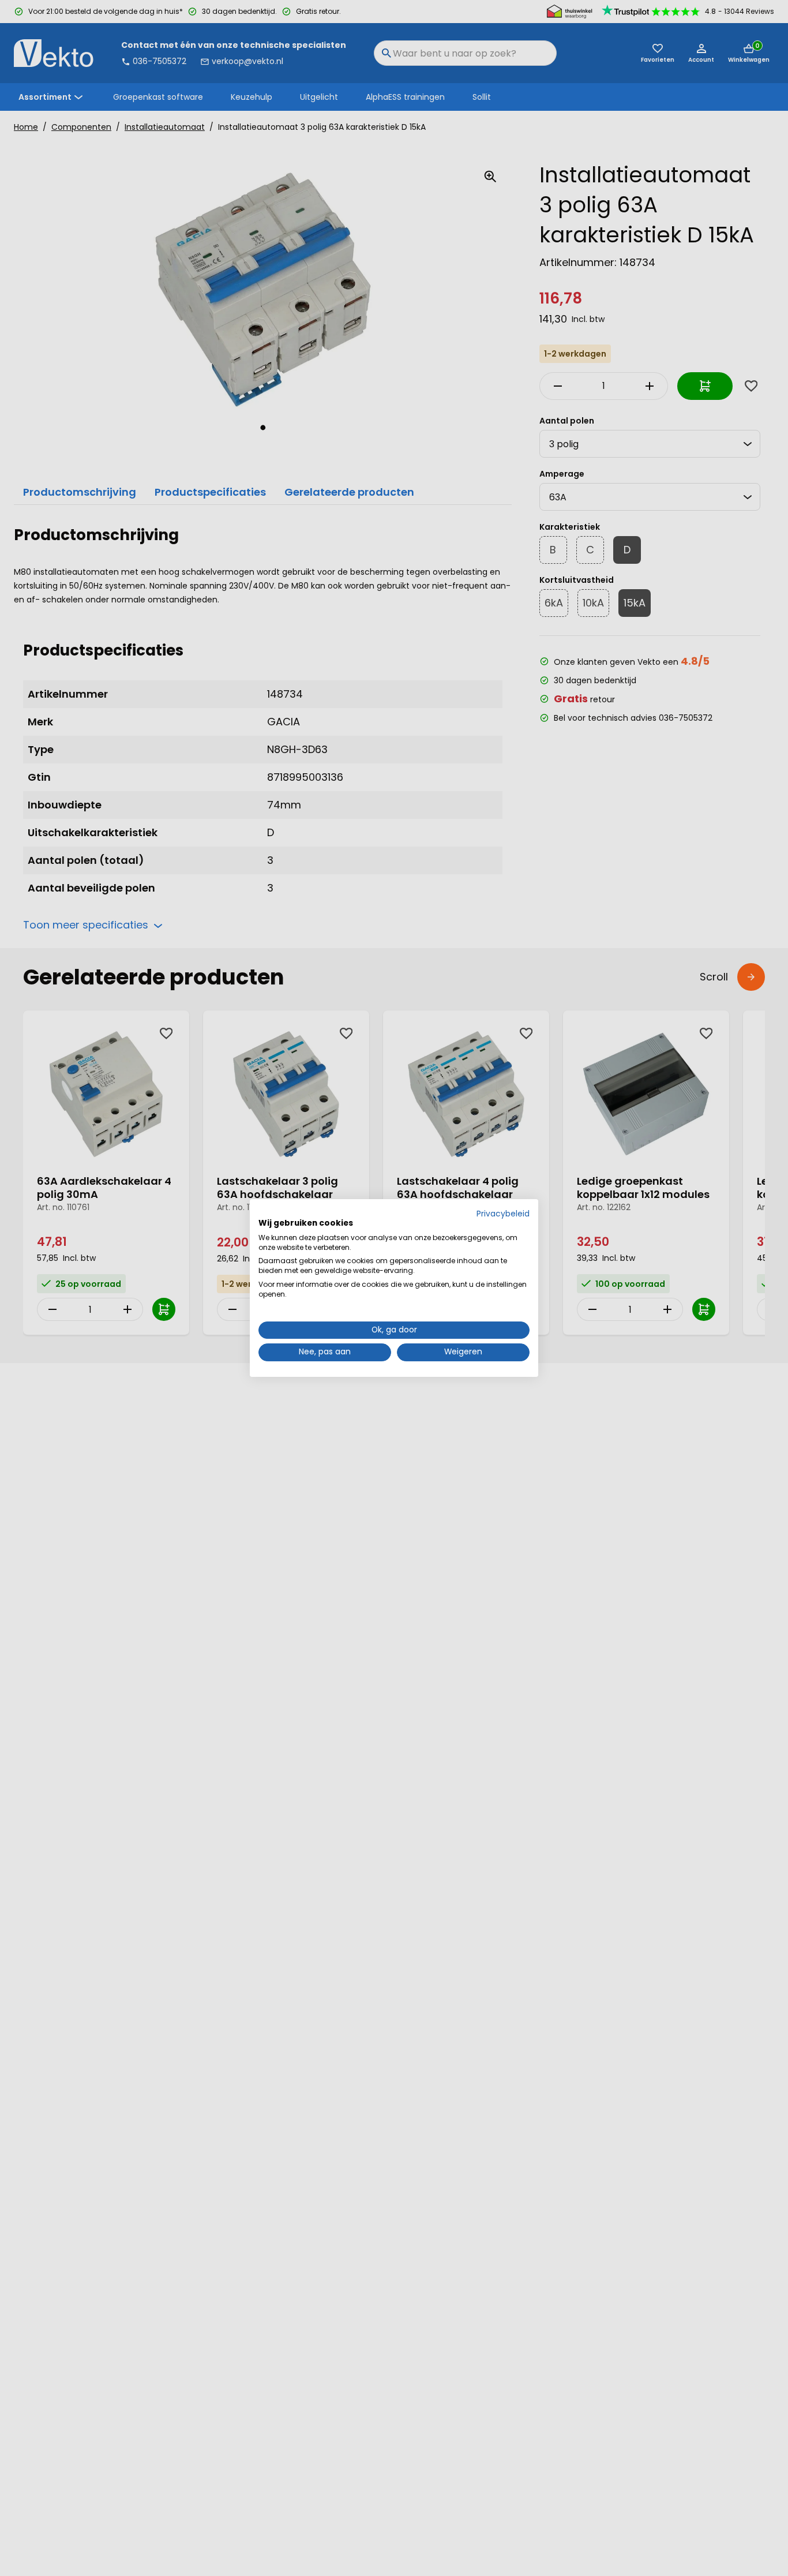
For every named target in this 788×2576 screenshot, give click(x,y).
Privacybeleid (503, 1214)
